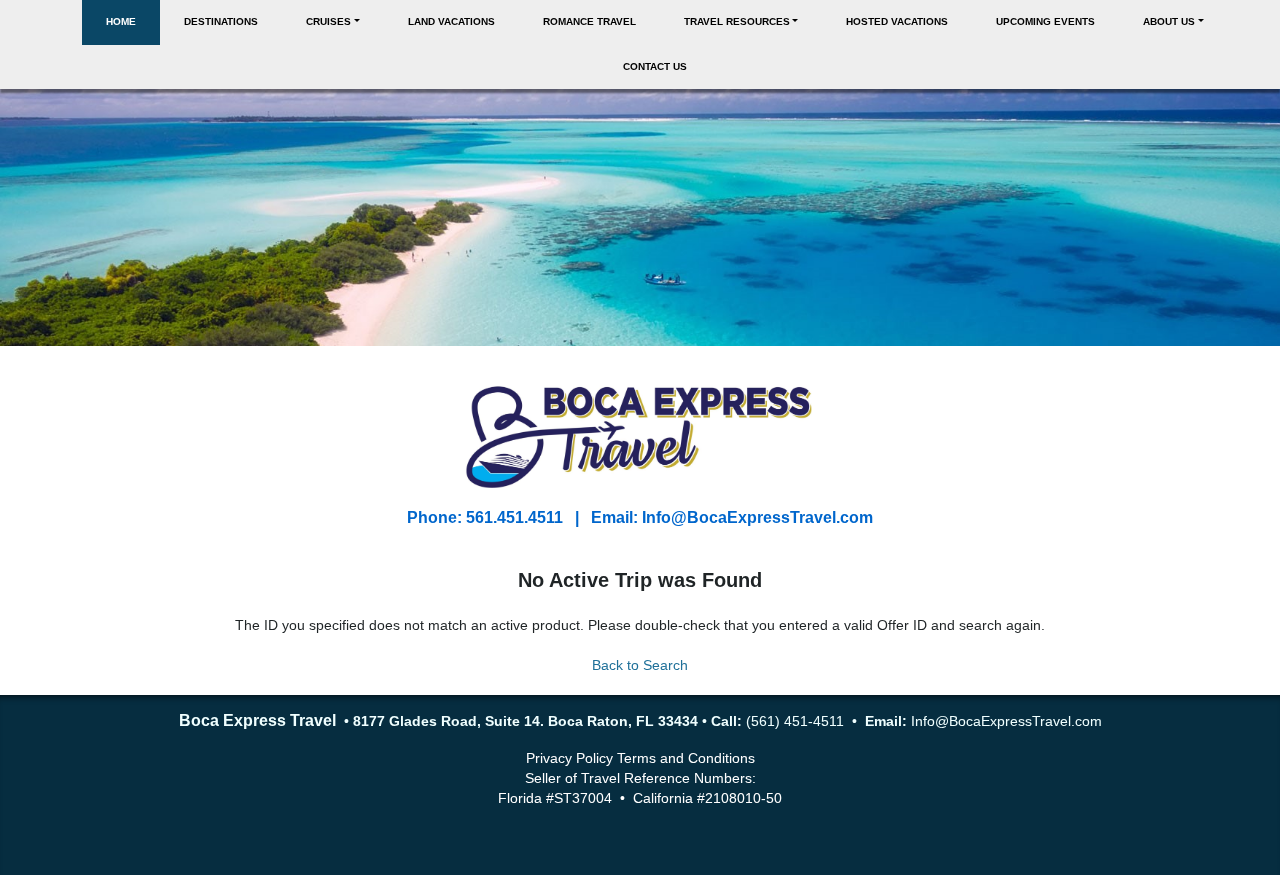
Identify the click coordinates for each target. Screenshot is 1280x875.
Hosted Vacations (897, 21)
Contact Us (655, 66)
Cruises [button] (328, 21)
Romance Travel (589, 21)
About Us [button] (1169, 21)
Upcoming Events (1045, 21)
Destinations (221, 21)
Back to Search (640, 665)
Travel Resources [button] (737, 21)
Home (121, 21)
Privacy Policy (569, 758)
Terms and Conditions (686, 758)
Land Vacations (451, 21)
